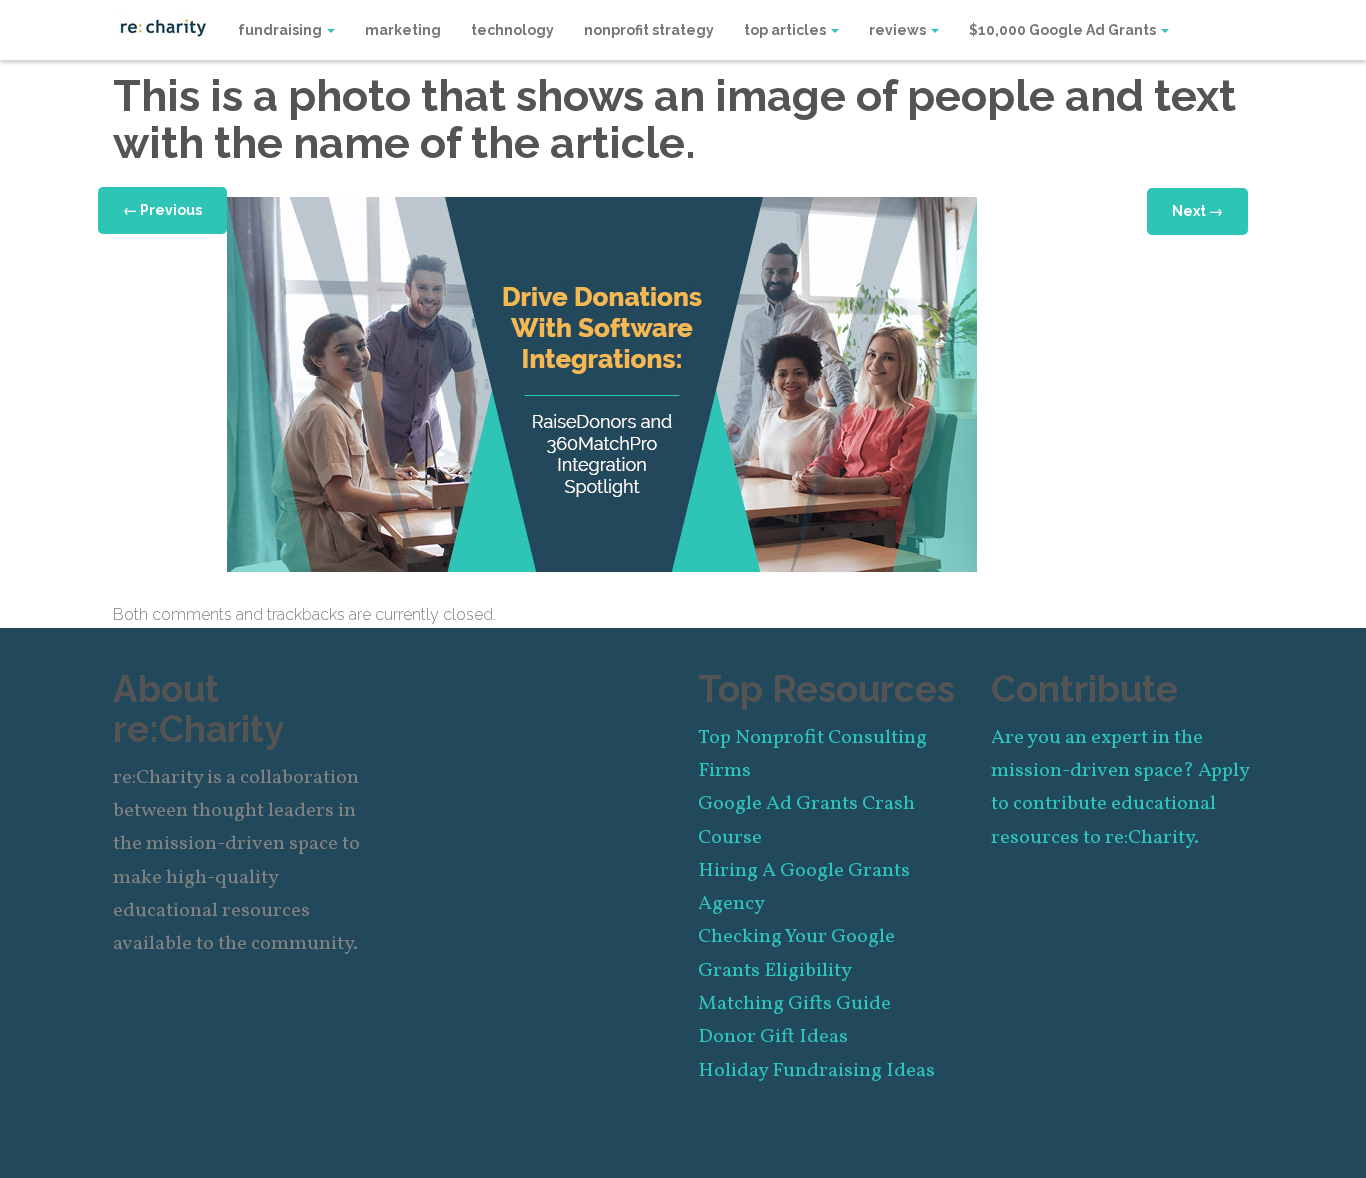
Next (1197, 211)
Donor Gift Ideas (773, 1037)
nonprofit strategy (649, 30)
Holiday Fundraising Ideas (816, 1071)
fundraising (281, 30)
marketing (403, 30)
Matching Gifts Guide (794, 1004)
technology (512, 30)
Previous (162, 210)
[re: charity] (163, 26)
